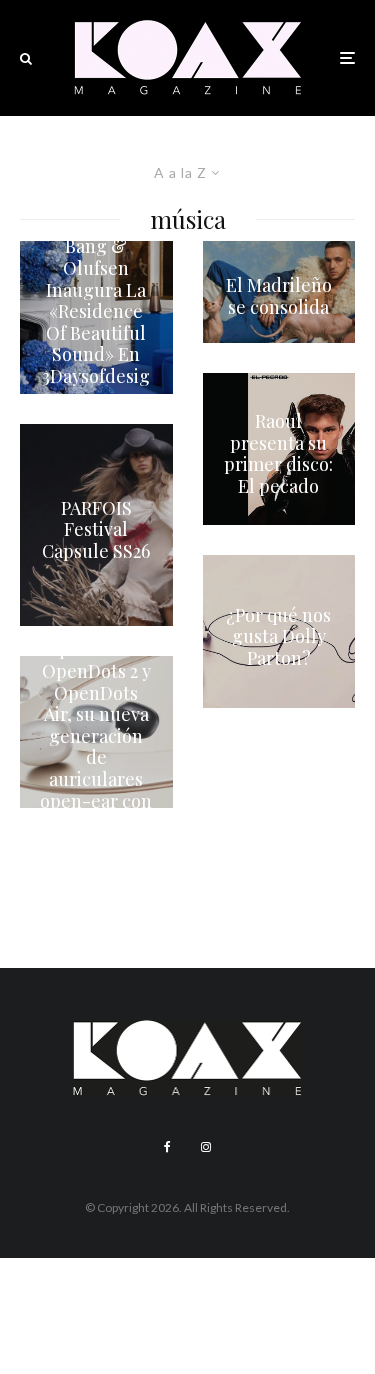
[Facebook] (167, 1147)
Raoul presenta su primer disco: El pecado (278, 454)
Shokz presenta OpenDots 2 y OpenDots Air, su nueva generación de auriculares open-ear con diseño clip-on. (96, 737)
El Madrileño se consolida (279, 296)
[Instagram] (206, 1147)
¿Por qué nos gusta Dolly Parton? (278, 636)
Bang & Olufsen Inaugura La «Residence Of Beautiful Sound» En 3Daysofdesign (96, 322)
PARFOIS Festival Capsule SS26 (96, 529)
